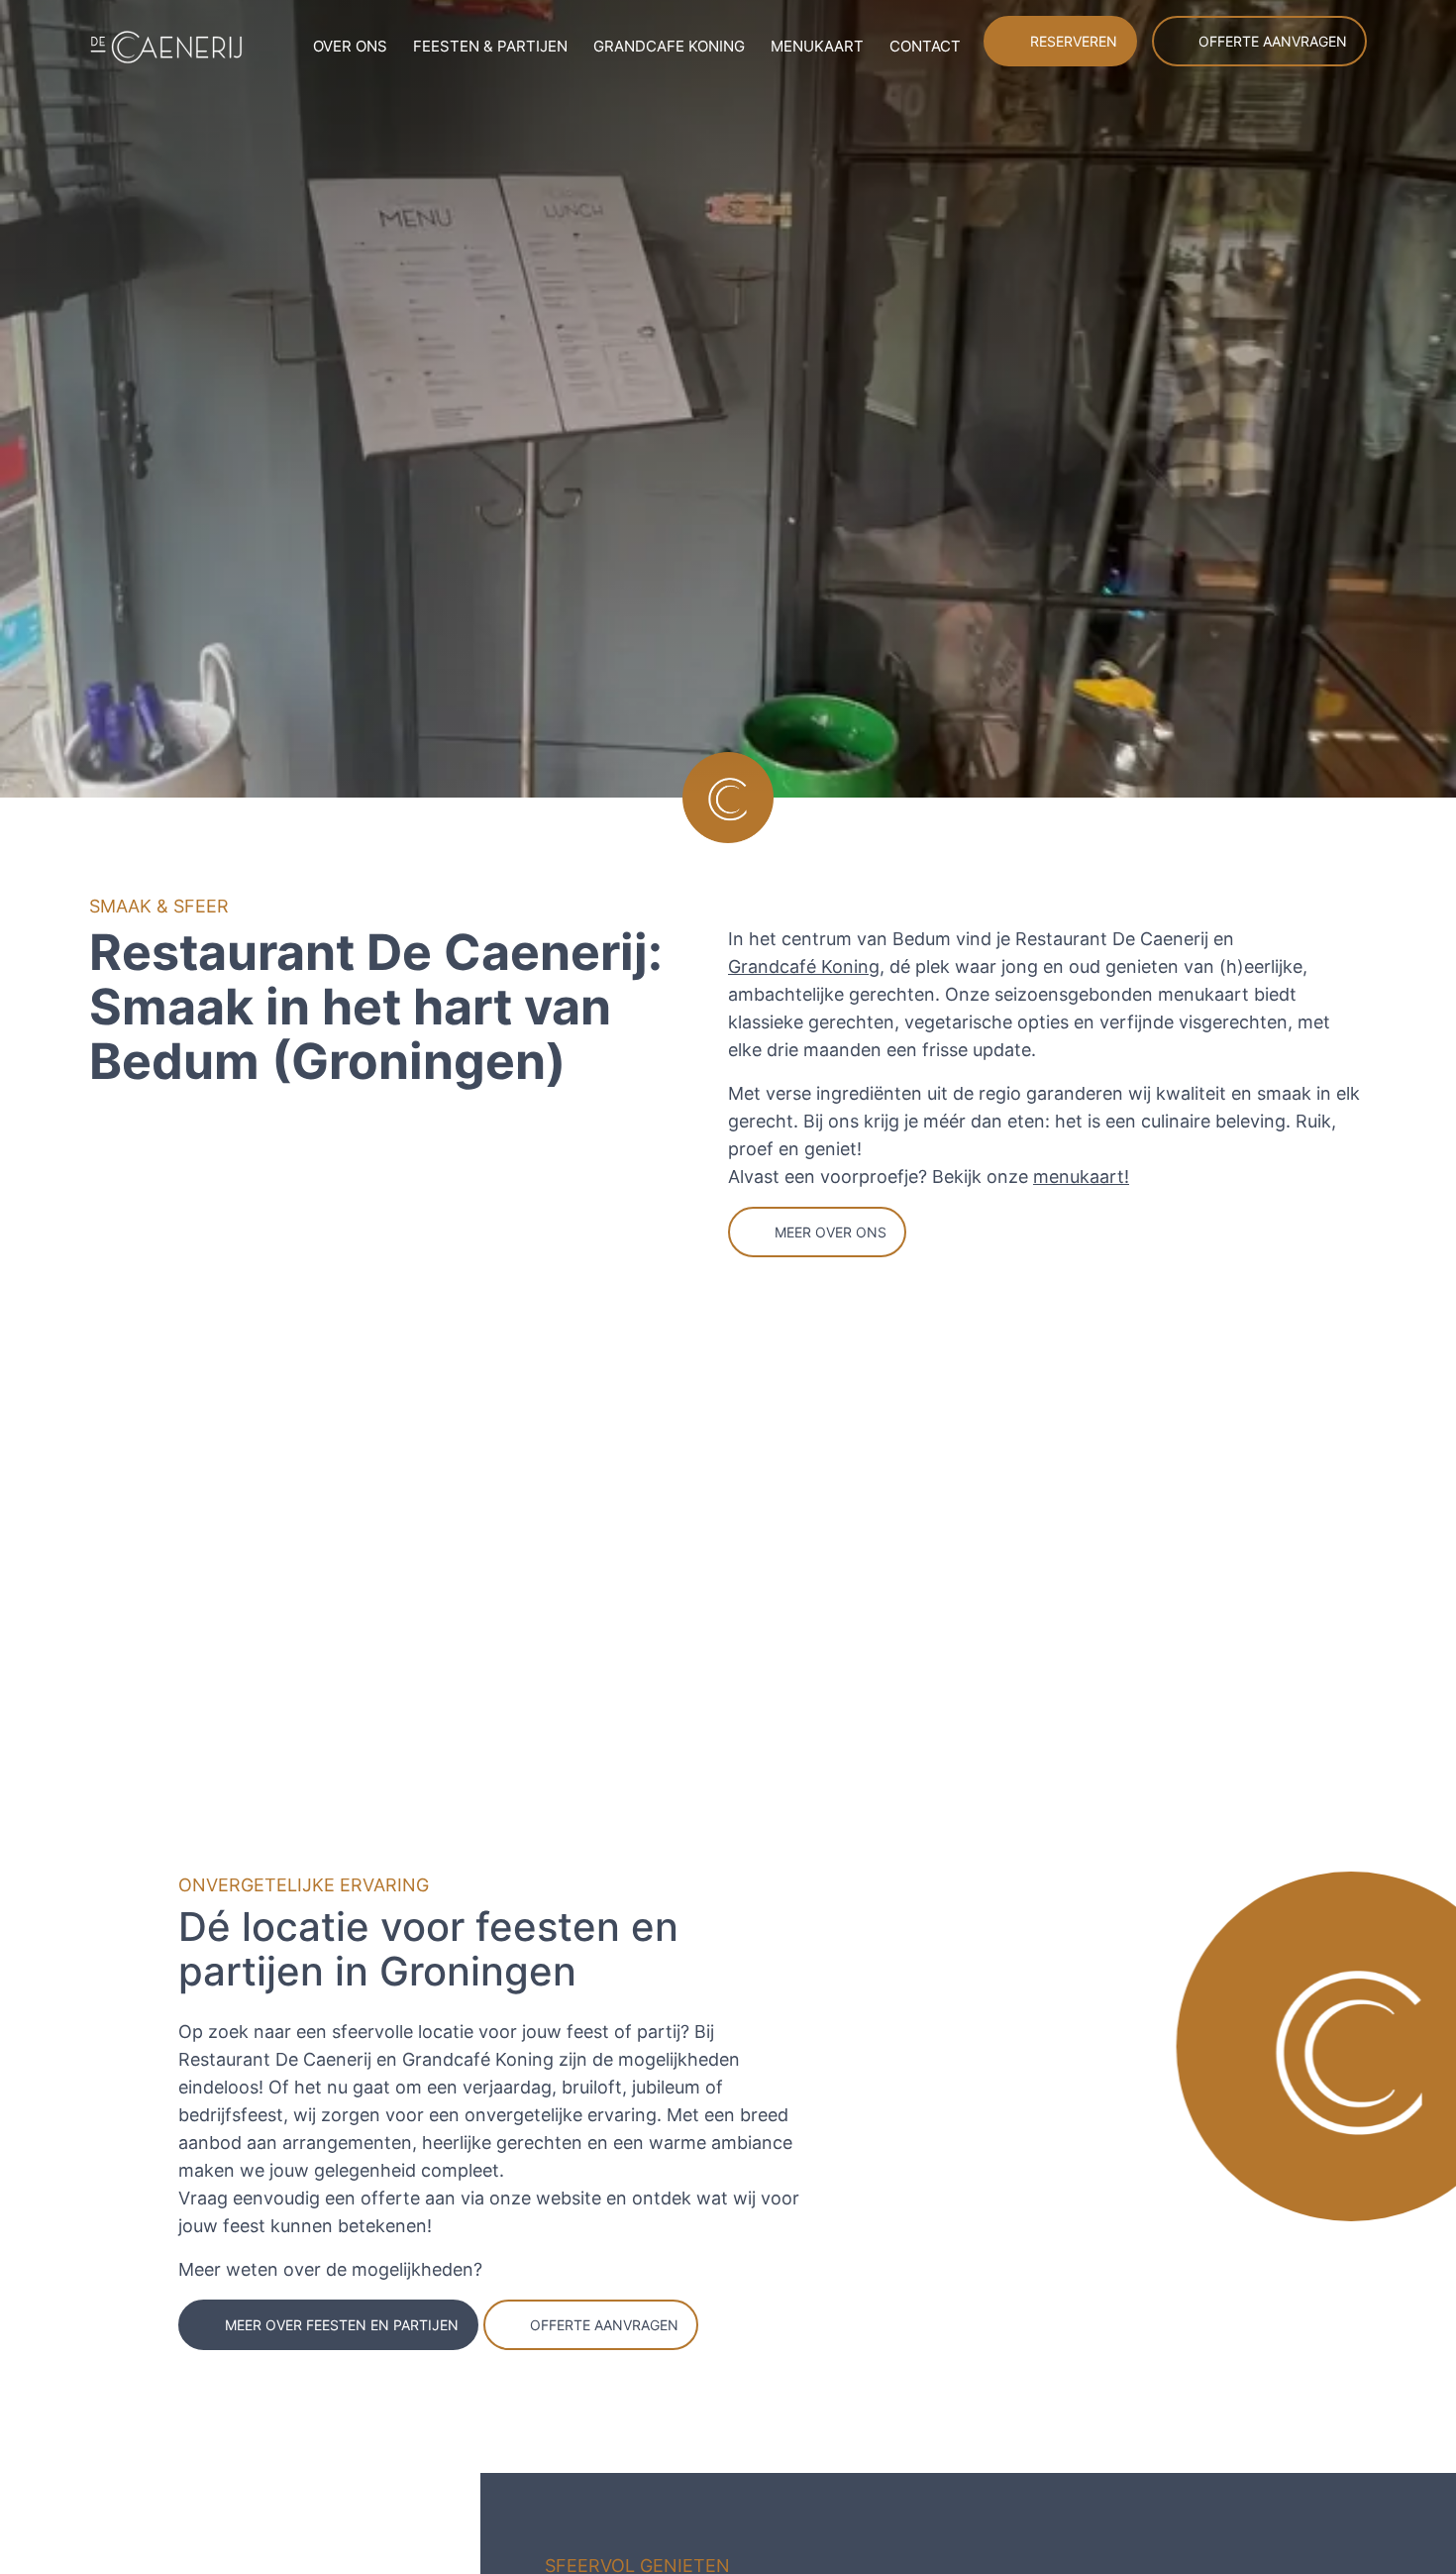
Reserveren (1095, 41)
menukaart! (1065, 1177)
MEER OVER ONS (826, 1232)
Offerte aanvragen (1280, 41)
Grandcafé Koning (802, 967)
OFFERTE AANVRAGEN (572, 2325)
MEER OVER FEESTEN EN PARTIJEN (329, 2325)
